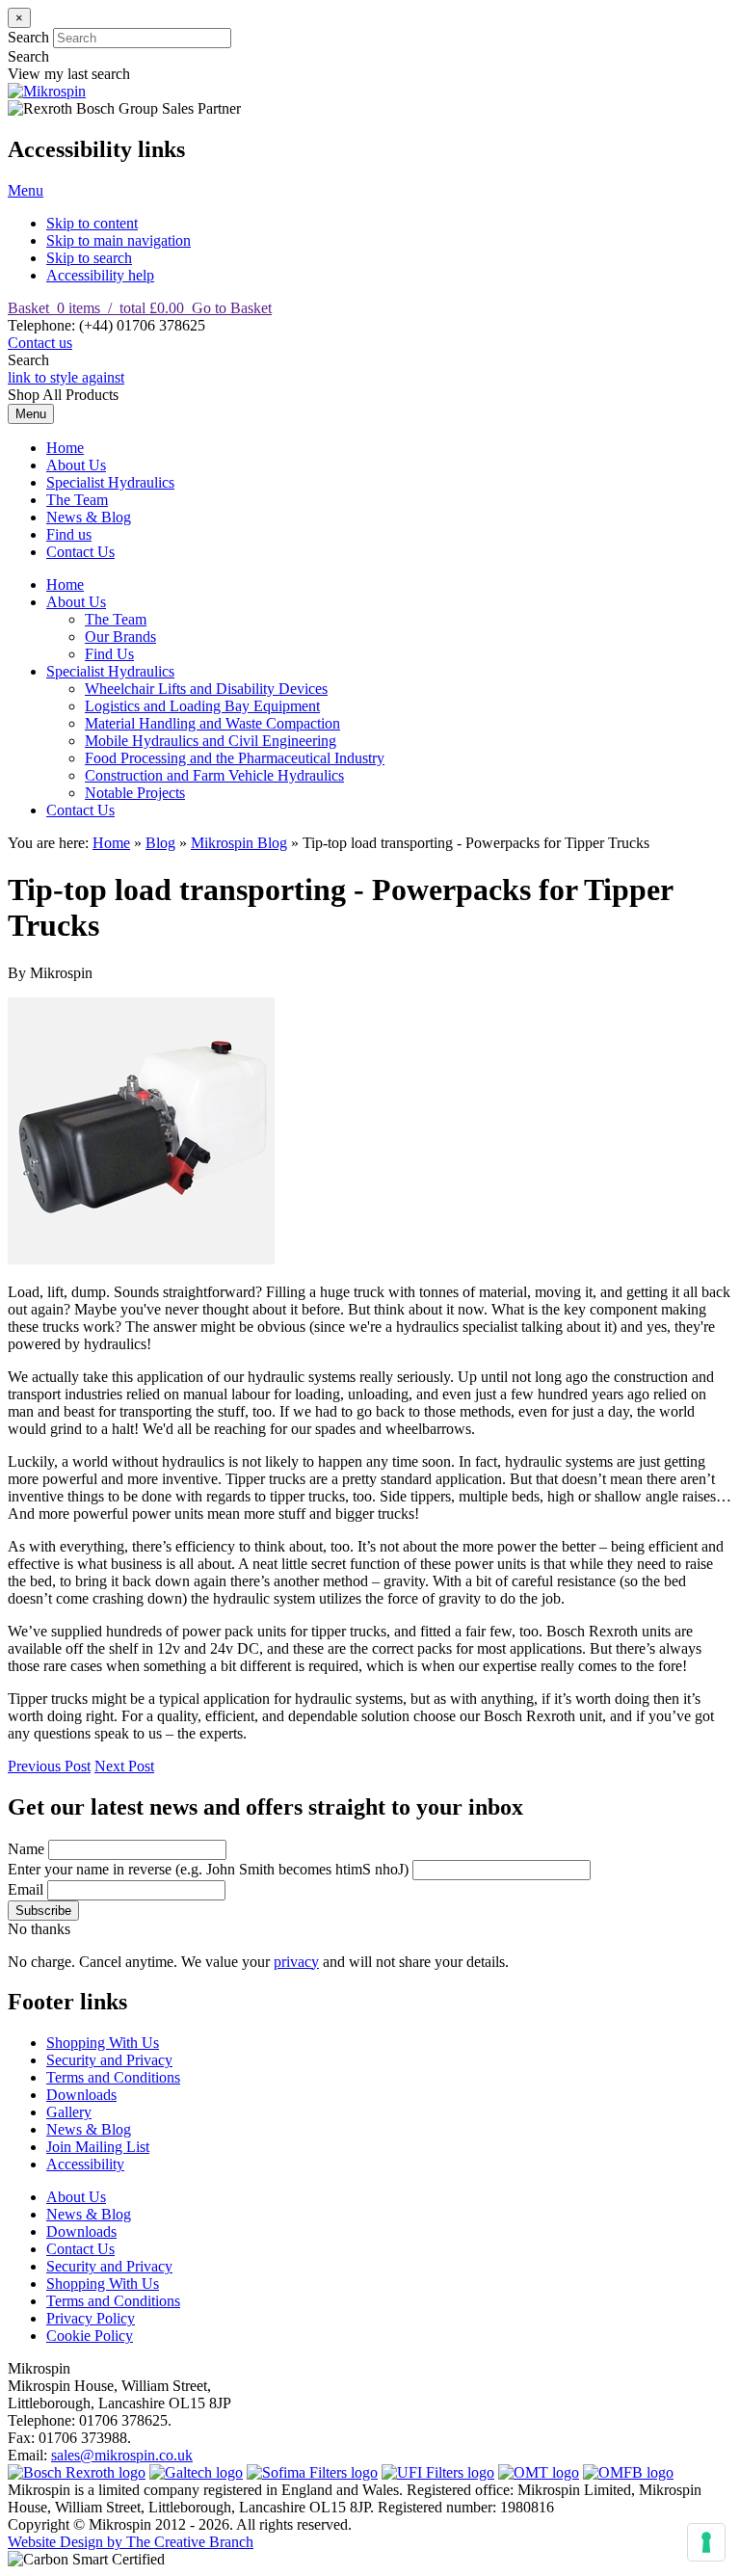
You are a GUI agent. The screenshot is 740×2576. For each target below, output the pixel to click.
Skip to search (89, 258)
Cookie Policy (90, 2336)
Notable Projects (135, 793)
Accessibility (85, 2164)
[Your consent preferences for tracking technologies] (706, 2542)
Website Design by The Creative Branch (131, 2542)
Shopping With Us (103, 2043)
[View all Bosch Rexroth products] (77, 2472)
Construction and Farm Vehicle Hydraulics (214, 775)
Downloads (81, 2095)
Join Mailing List (98, 2147)
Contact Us (80, 552)
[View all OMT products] (539, 2472)
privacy (296, 1962)
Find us (69, 534)
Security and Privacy (109, 2060)
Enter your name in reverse (208, 1869)
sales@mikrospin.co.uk (122, 2455)
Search (28, 37)
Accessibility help (100, 275)
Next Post (124, 1766)
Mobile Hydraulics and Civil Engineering (211, 741)
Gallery (69, 2112)
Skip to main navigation (119, 240)
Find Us (109, 654)
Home (65, 448)
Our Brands (120, 637)
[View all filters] (438, 2472)
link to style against (66, 377)
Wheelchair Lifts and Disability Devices (206, 689)
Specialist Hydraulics (110, 482)
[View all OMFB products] (628, 2472)
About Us (76, 465)
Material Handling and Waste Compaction (212, 723)
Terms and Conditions (113, 2077)
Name (26, 1849)
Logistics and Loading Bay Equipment (202, 706)
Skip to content (92, 223)
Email (26, 1889)
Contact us (40, 343)
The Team (77, 500)
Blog (160, 843)
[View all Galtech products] (196, 2472)
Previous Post (49, 1766)
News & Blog (89, 517)
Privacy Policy (91, 2318)
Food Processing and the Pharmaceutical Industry (235, 758)
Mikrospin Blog (239, 843)
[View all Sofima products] (312, 2472)
